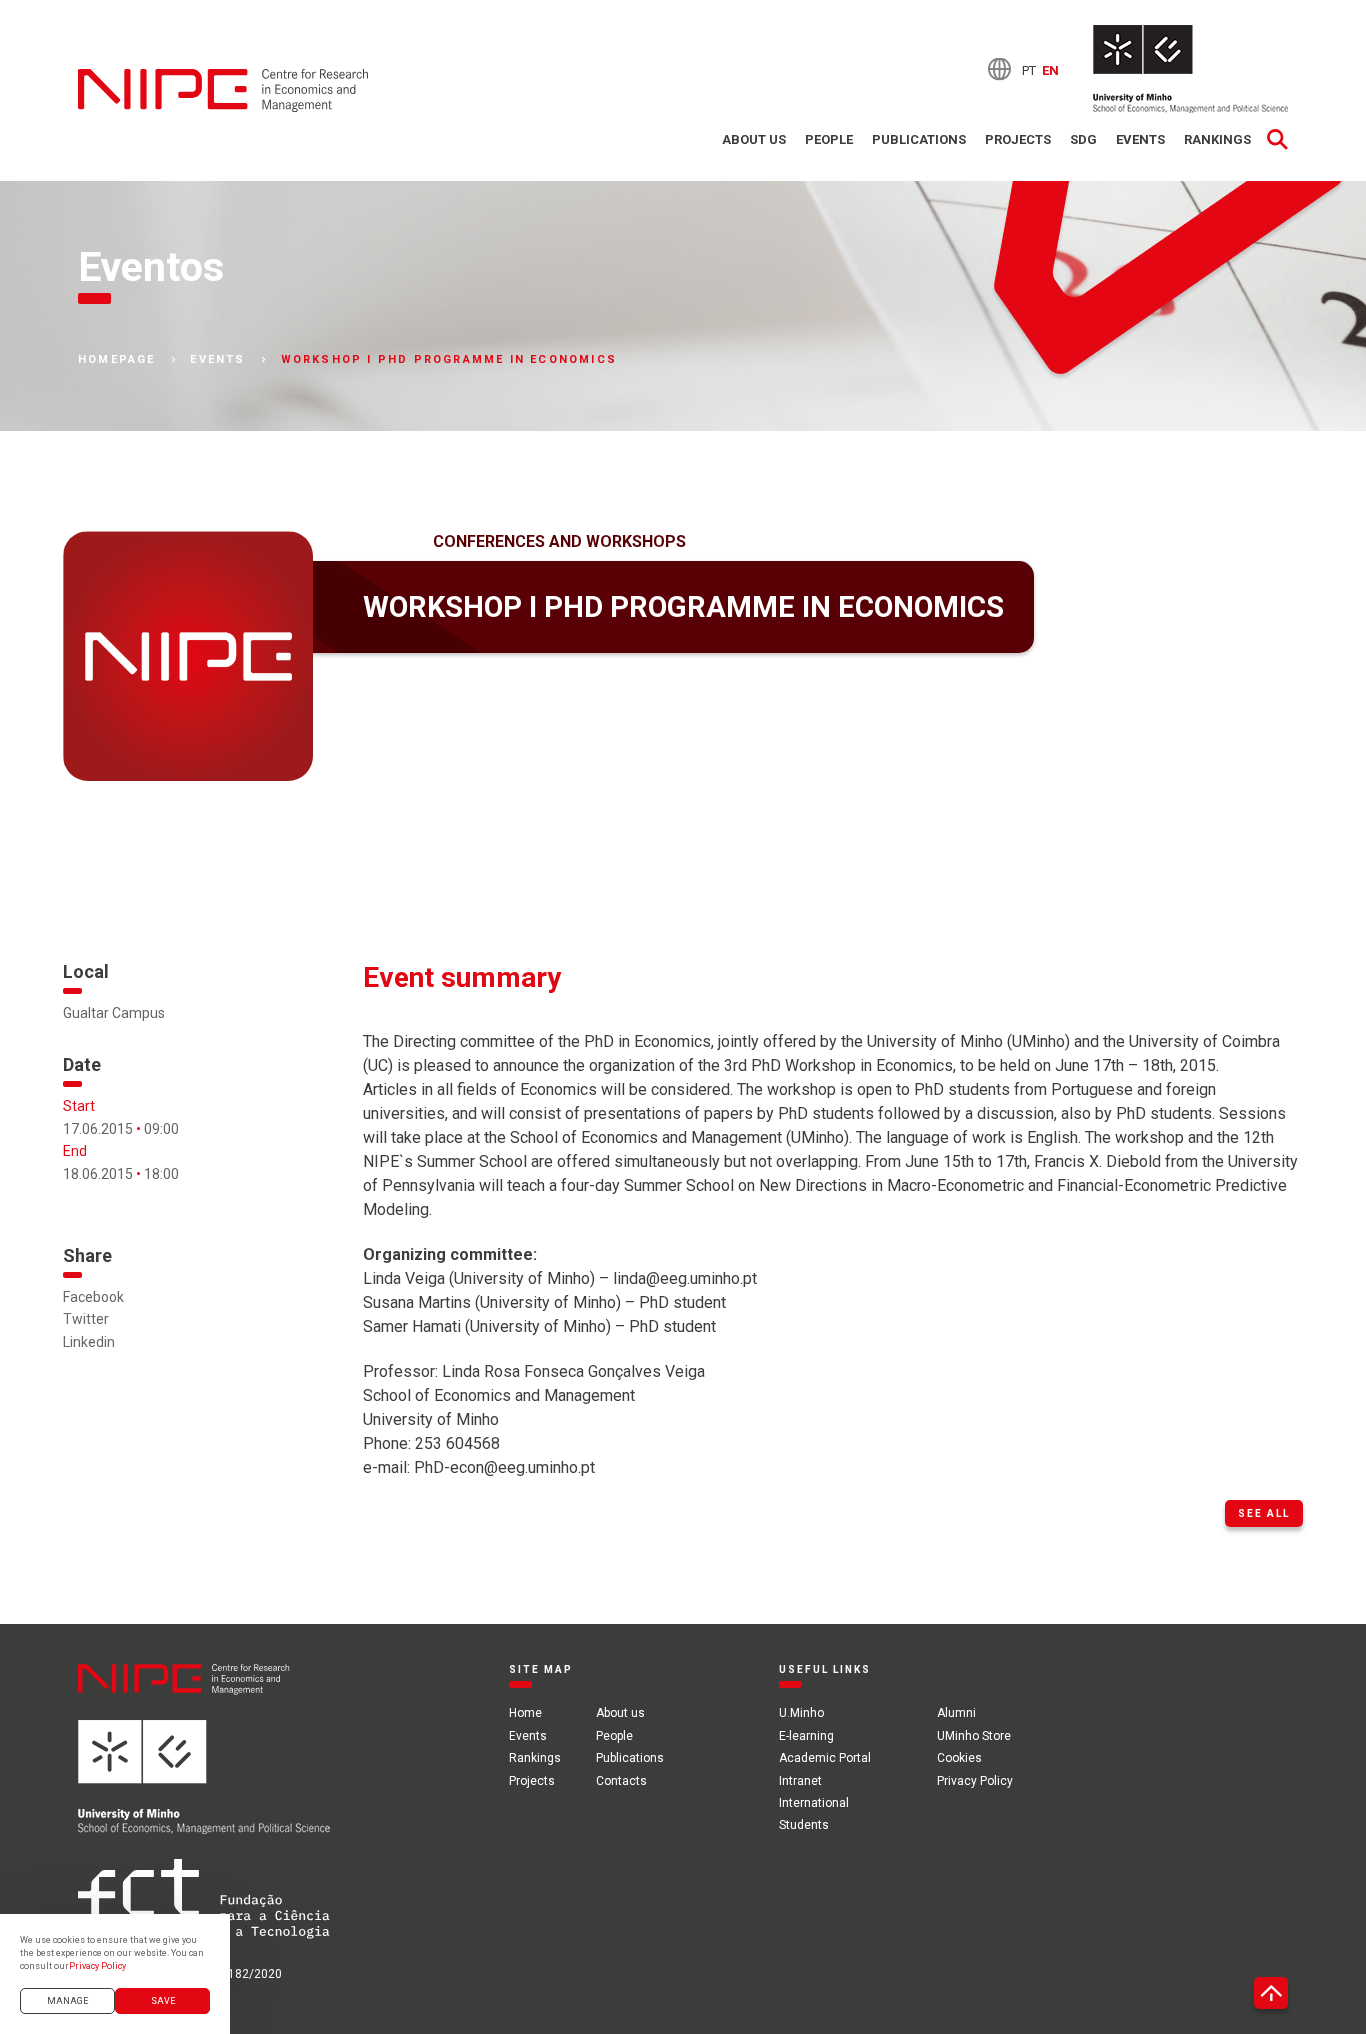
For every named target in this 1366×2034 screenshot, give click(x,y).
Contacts (621, 1781)
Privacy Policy (975, 1781)
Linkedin (89, 1342)
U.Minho (801, 1713)
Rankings (1217, 139)
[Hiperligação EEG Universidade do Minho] (204, 1789)
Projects (1018, 139)
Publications (919, 139)
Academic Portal (825, 1758)
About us (754, 139)
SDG (1083, 139)
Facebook (93, 1297)
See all (1264, 1513)
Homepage (117, 360)
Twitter (86, 1319)
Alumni (956, 1713)
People (829, 139)
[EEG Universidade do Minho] (1190, 69)
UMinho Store (974, 1736)
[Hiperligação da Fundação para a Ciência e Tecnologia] (204, 1911)
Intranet (800, 1781)
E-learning (806, 1736)
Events (1140, 139)
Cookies (959, 1758)
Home (525, 1713)
